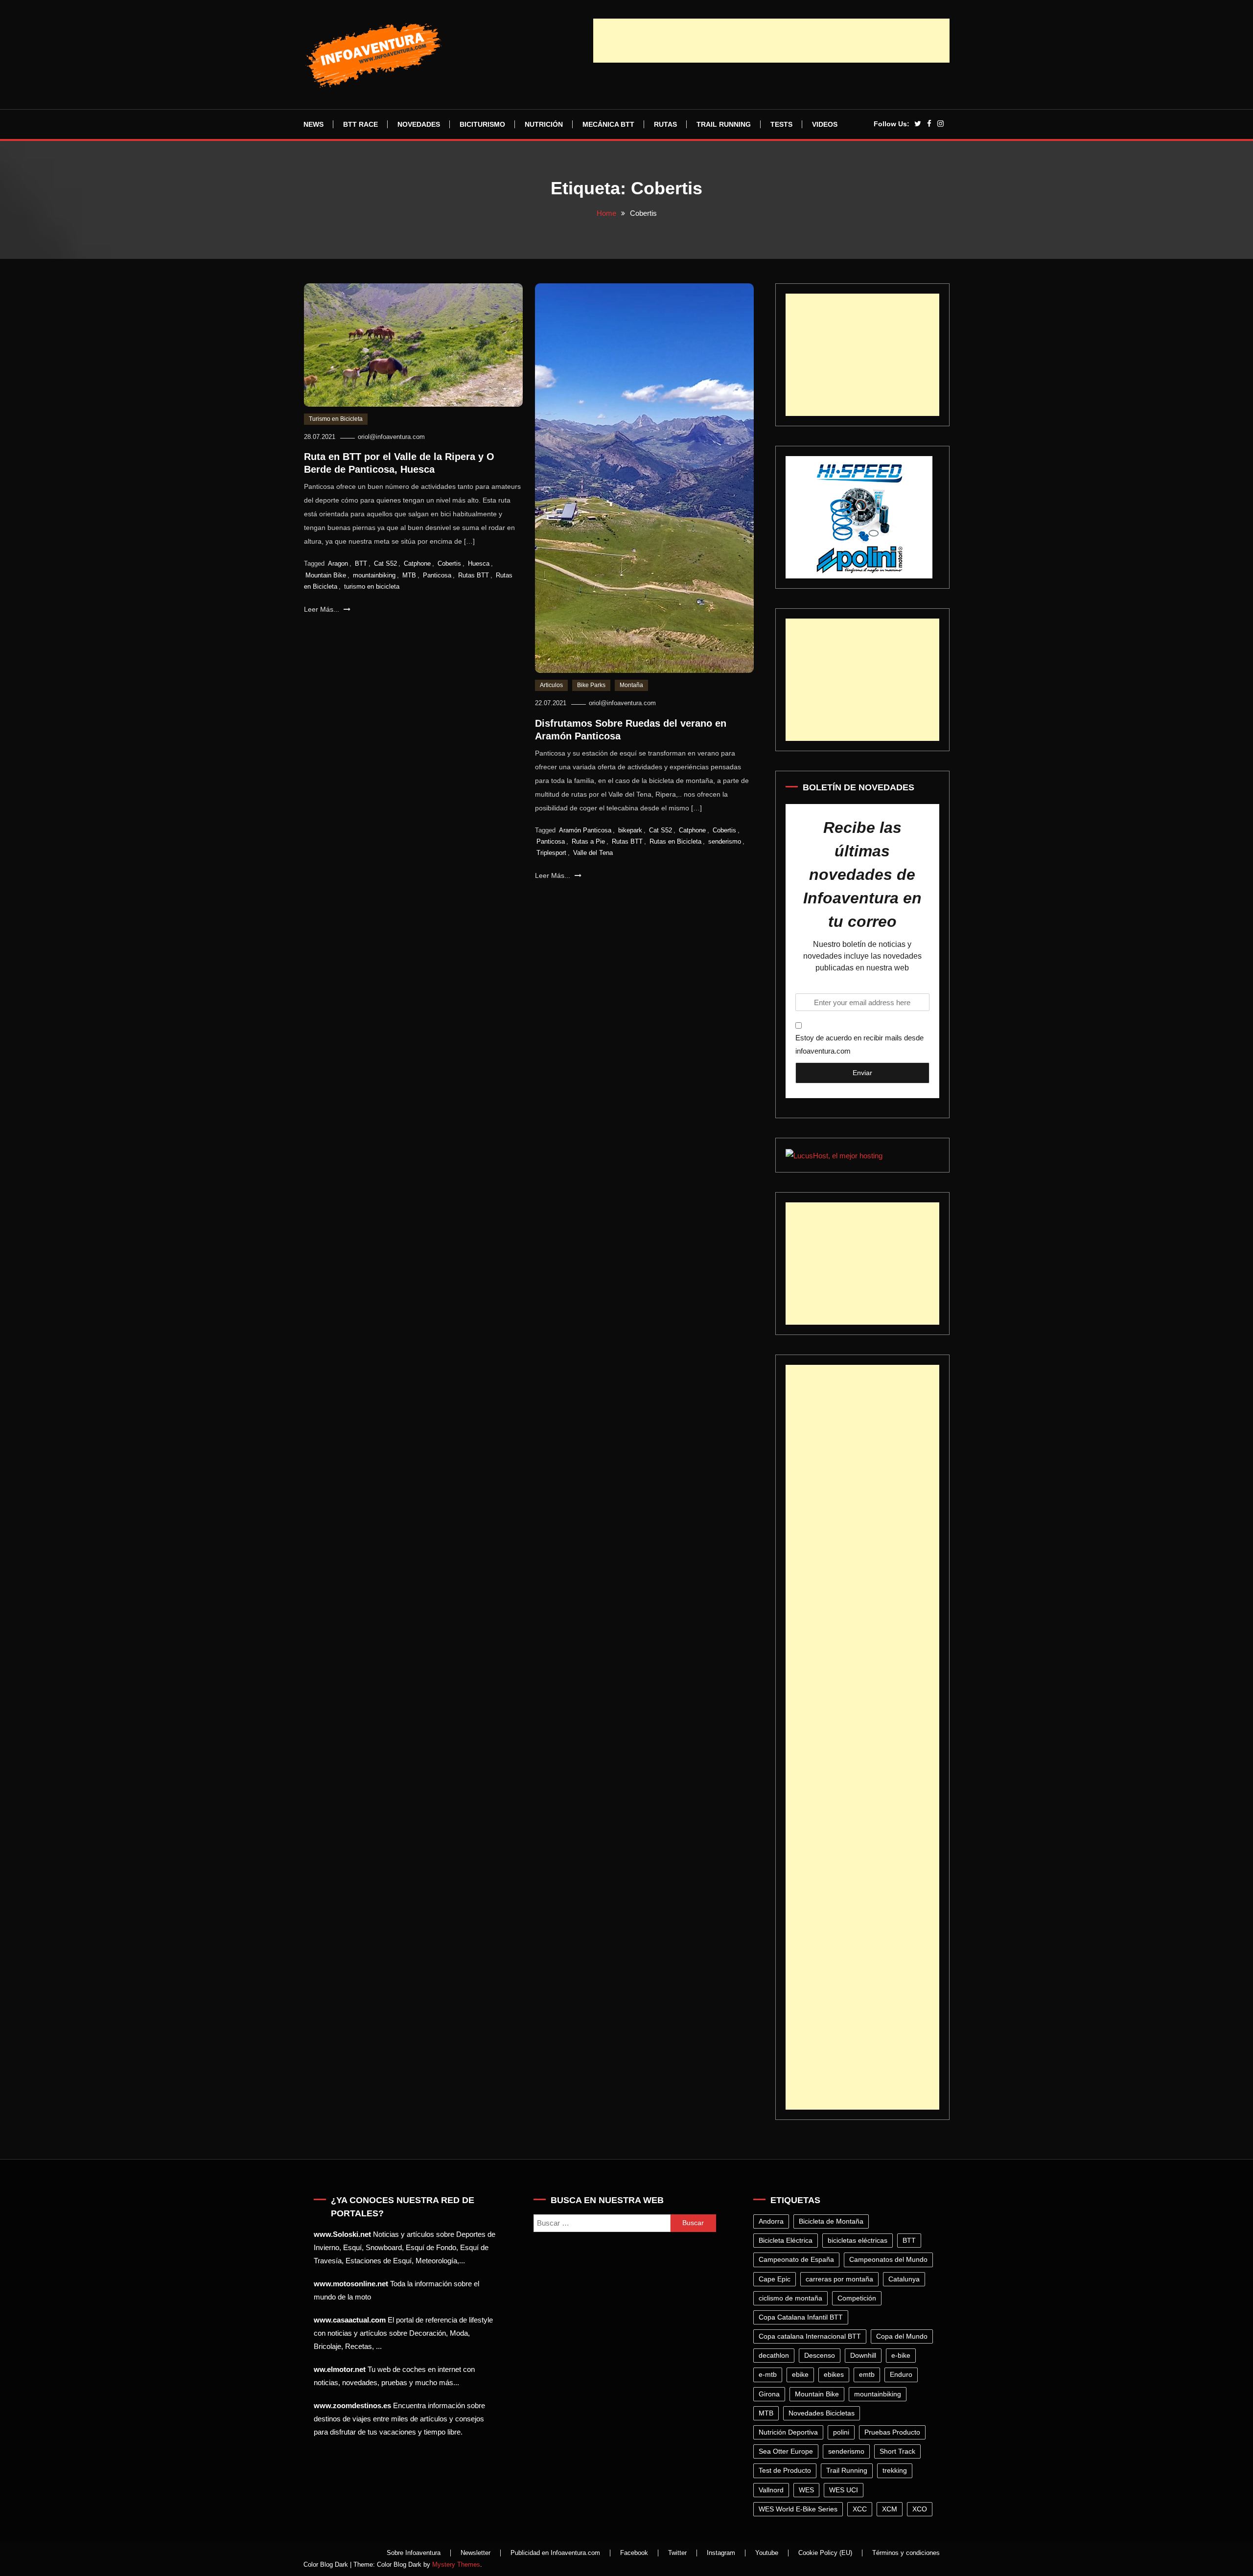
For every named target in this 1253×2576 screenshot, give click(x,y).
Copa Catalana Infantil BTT (801, 2317)
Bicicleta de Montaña (831, 2221)
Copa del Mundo (902, 2336)
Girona (769, 2394)
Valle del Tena (593, 853)
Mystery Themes (456, 2564)
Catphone (417, 563)
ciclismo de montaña (790, 2298)
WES (806, 2490)
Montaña (631, 685)
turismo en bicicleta (372, 586)
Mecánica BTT (608, 124)
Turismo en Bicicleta (336, 419)
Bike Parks (591, 685)
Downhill (863, 2355)
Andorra (771, 2221)
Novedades (419, 124)
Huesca (479, 563)
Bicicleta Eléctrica (786, 2240)
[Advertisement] (771, 41)
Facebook (634, 2553)
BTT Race (360, 124)
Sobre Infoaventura (414, 2553)
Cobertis (449, 563)
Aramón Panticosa (585, 830)
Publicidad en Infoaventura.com (555, 2553)
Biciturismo (482, 124)
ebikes (834, 2374)
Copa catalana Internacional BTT (810, 2336)
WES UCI (844, 2490)
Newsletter (476, 2553)
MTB (409, 575)
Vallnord (771, 2490)
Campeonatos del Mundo (888, 2259)
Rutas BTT (474, 575)
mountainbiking (374, 575)
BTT (361, 563)
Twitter (677, 2553)
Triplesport (551, 853)
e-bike (901, 2355)
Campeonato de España (796, 2259)
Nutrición (544, 124)
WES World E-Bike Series (798, 2509)
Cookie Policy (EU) (825, 2553)
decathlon (774, 2355)
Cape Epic (775, 2279)
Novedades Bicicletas (822, 2413)
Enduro (901, 2374)
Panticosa (437, 575)
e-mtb (768, 2374)
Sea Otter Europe (786, 2451)
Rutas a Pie (588, 841)
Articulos (551, 685)
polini (841, 2432)
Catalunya (904, 2279)
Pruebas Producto (892, 2432)
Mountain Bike (326, 575)
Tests (781, 124)
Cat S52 (385, 563)
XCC (860, 2509)
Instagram (721, 2553)
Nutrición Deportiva (788, 2432)
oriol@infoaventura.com (391, 437)
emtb (867, 2374)
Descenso (820, 2355)
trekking (895, 2470)
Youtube (767, 2553)
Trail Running (724, 124)
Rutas (665, 124)
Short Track (897, 2451)
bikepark (630, 830)
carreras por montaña (839, 2279)
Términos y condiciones (906, 2553)
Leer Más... (323, 609)
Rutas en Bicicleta (675, 841)
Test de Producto (785, 2470)
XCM (890, 2509)
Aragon (338, 563)
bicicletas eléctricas (858, 2240)
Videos (825, 124)
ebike (800, 2374)
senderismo (725, 841)
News (313, 124)
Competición (857, 2298)
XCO (920, 2509)
